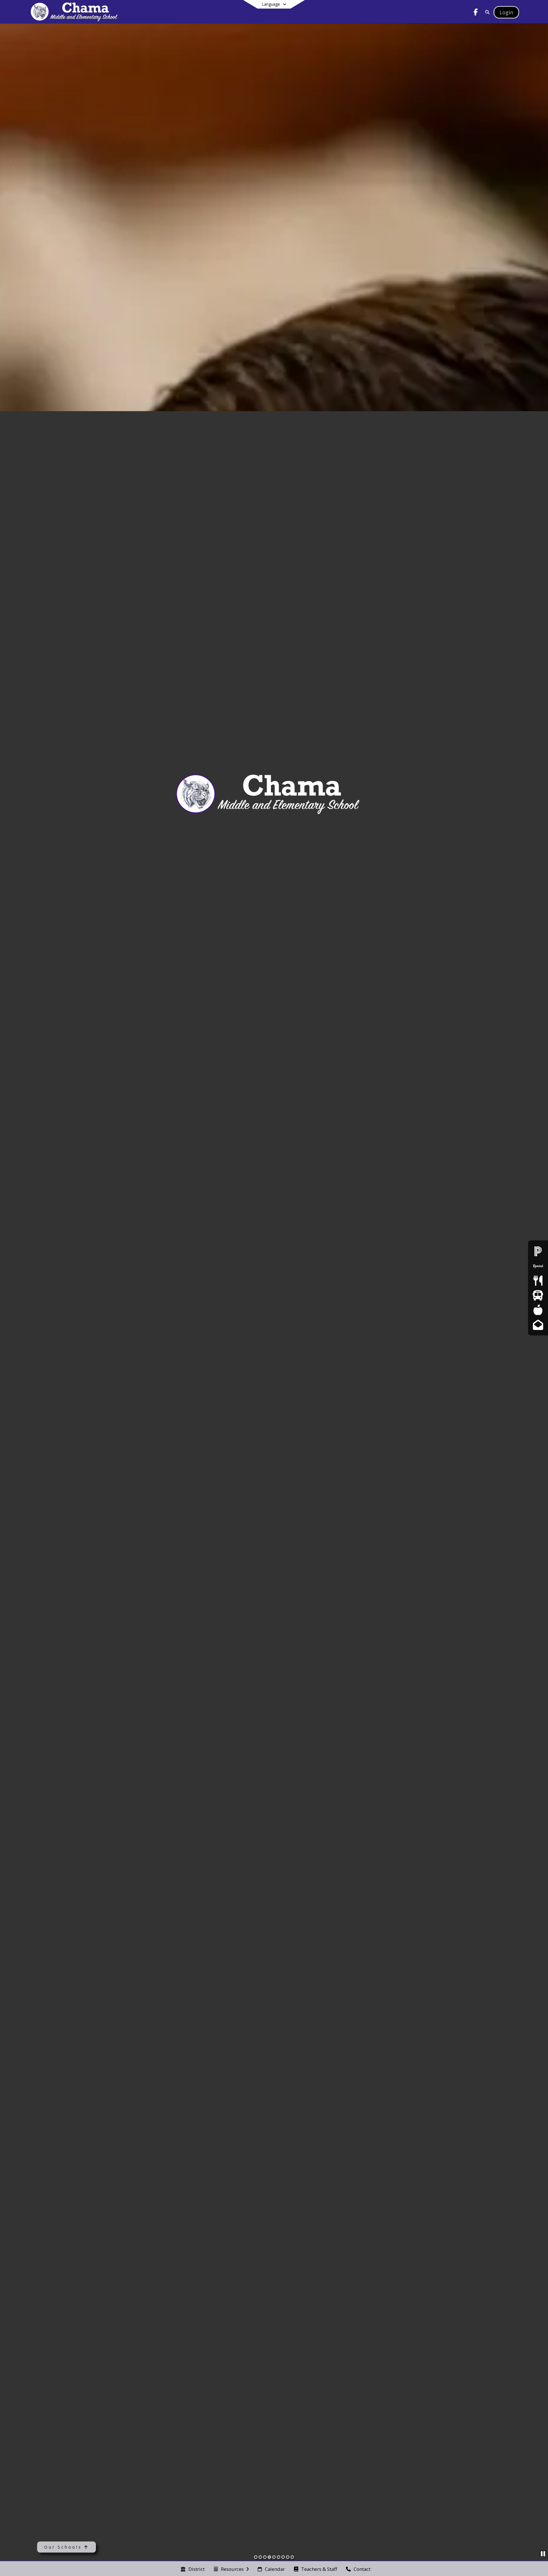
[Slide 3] (265, 2557)
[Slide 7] (283, 2557)
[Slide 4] (269, 2557)
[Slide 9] (292, 2557)
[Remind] (538, 1266)
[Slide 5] (274, 2557)
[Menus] (538, 1281)
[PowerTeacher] (538, 1310)
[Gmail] (538, 1325)
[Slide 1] (256, 2557)
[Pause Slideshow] (543, 2554)
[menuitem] (193, 2569)
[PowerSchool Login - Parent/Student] (538, 1251)
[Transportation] (538, 1295)
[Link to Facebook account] (476, 13)
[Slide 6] (279, 2557)
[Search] (486, 12)
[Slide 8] (288, 2557)
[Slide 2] (260, 2557)
